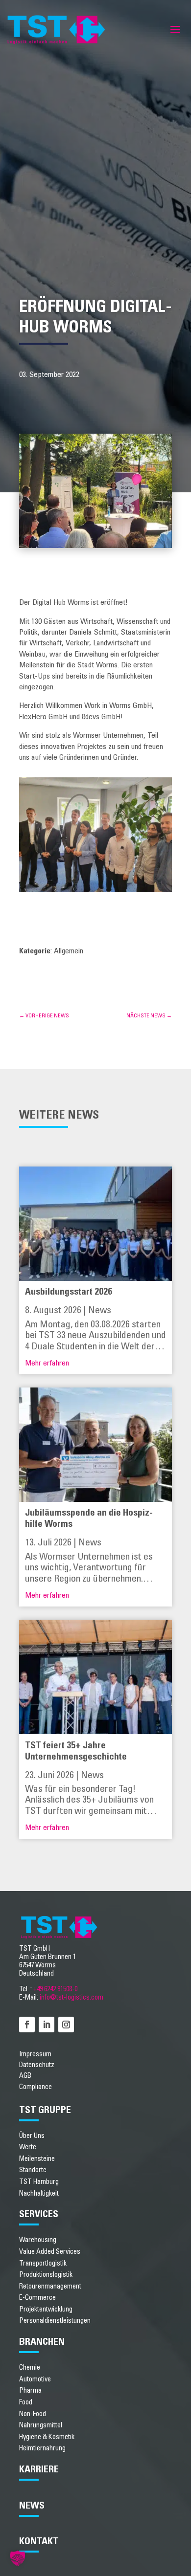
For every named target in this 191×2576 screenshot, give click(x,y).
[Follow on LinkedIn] (47, 2025)
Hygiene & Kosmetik (47, 2437)
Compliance (36, 2087)
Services (39, 2214)
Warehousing (38, 2240)
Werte (28, 2147)
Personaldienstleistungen (55, 2321)
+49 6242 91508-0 (55, 1989)
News (100, 1310)
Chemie (30, 2367)
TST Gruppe (45, 2110)
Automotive (35, 2379)
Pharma (30, 2390)
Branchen (42, 2342)
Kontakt (39, 2541)
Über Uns (32, 2136)
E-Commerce (37, 2298)
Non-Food (33, 2414)
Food (26, 2402)
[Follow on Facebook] (27, 2025)
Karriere (39, 2469)
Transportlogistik (43, 2263)
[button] (18, 2558)
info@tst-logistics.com (72, 1997)
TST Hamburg (39, 2182)
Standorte (33, 2170)
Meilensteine (37, 2159)
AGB (25, 2076)
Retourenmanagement (50, 2286)
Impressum (35, 2054)
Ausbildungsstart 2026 (69, 1292)
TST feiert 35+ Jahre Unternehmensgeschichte (76, 1751)
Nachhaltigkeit (39, 2193)
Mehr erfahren (47, 1363)
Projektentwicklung (46, 2309)
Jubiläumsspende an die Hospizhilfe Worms (89, 1519)
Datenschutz (37, 2065)
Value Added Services (50, 2252)
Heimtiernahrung (42, 2448)
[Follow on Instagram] (66, 2025)
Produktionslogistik (46, 2275)
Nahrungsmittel (41, 2425)
